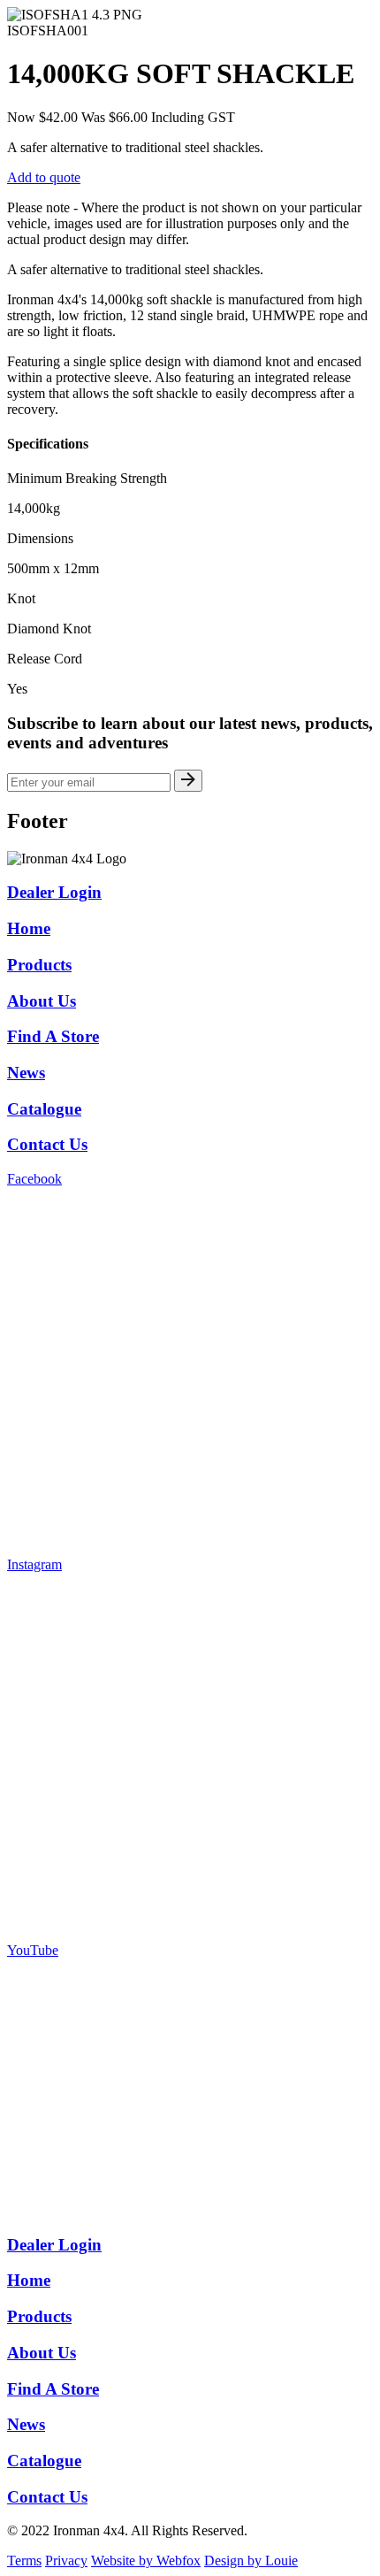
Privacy (66, 2561)
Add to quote (44, 177)
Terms (24, 2561)
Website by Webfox (146, 2561)
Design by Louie (251, 2561)
